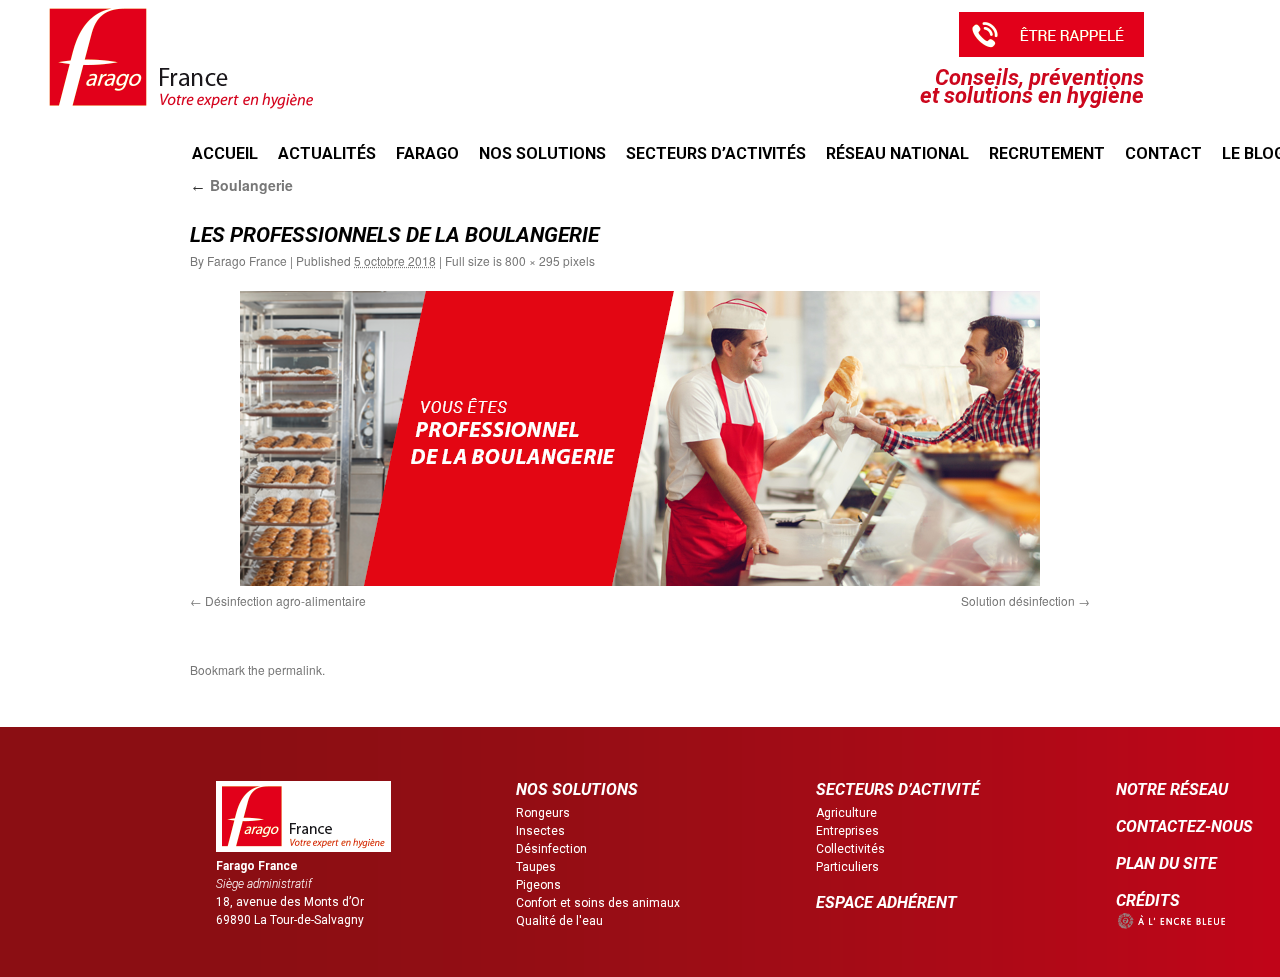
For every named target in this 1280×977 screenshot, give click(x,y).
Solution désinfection (1018, 600)
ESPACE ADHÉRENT (886, 902)
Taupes (536, 867)
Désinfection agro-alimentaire (285, 600)
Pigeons (538, 885)
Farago (427, 153)
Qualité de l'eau (559, 921)
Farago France (247, 260)
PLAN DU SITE (1166, 863)
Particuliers (847, 867)
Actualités (327, 153)
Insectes (540, 831)
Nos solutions (542, 153)
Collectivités (850, 849)
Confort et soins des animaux (598, 903)
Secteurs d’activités (716, 153)
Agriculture (846, 813)
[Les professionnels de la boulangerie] (640, 438)
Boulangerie (241, 185)
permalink (295, 669)
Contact (1163, 153)
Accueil (225, 153)
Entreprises (847, 831)
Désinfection (551, 849)
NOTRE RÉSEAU (1172, 789)
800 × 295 (532, 260)
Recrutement (1047, 153)
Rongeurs (543, 813)
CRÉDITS (1148, 900)
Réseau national (897, 153)
